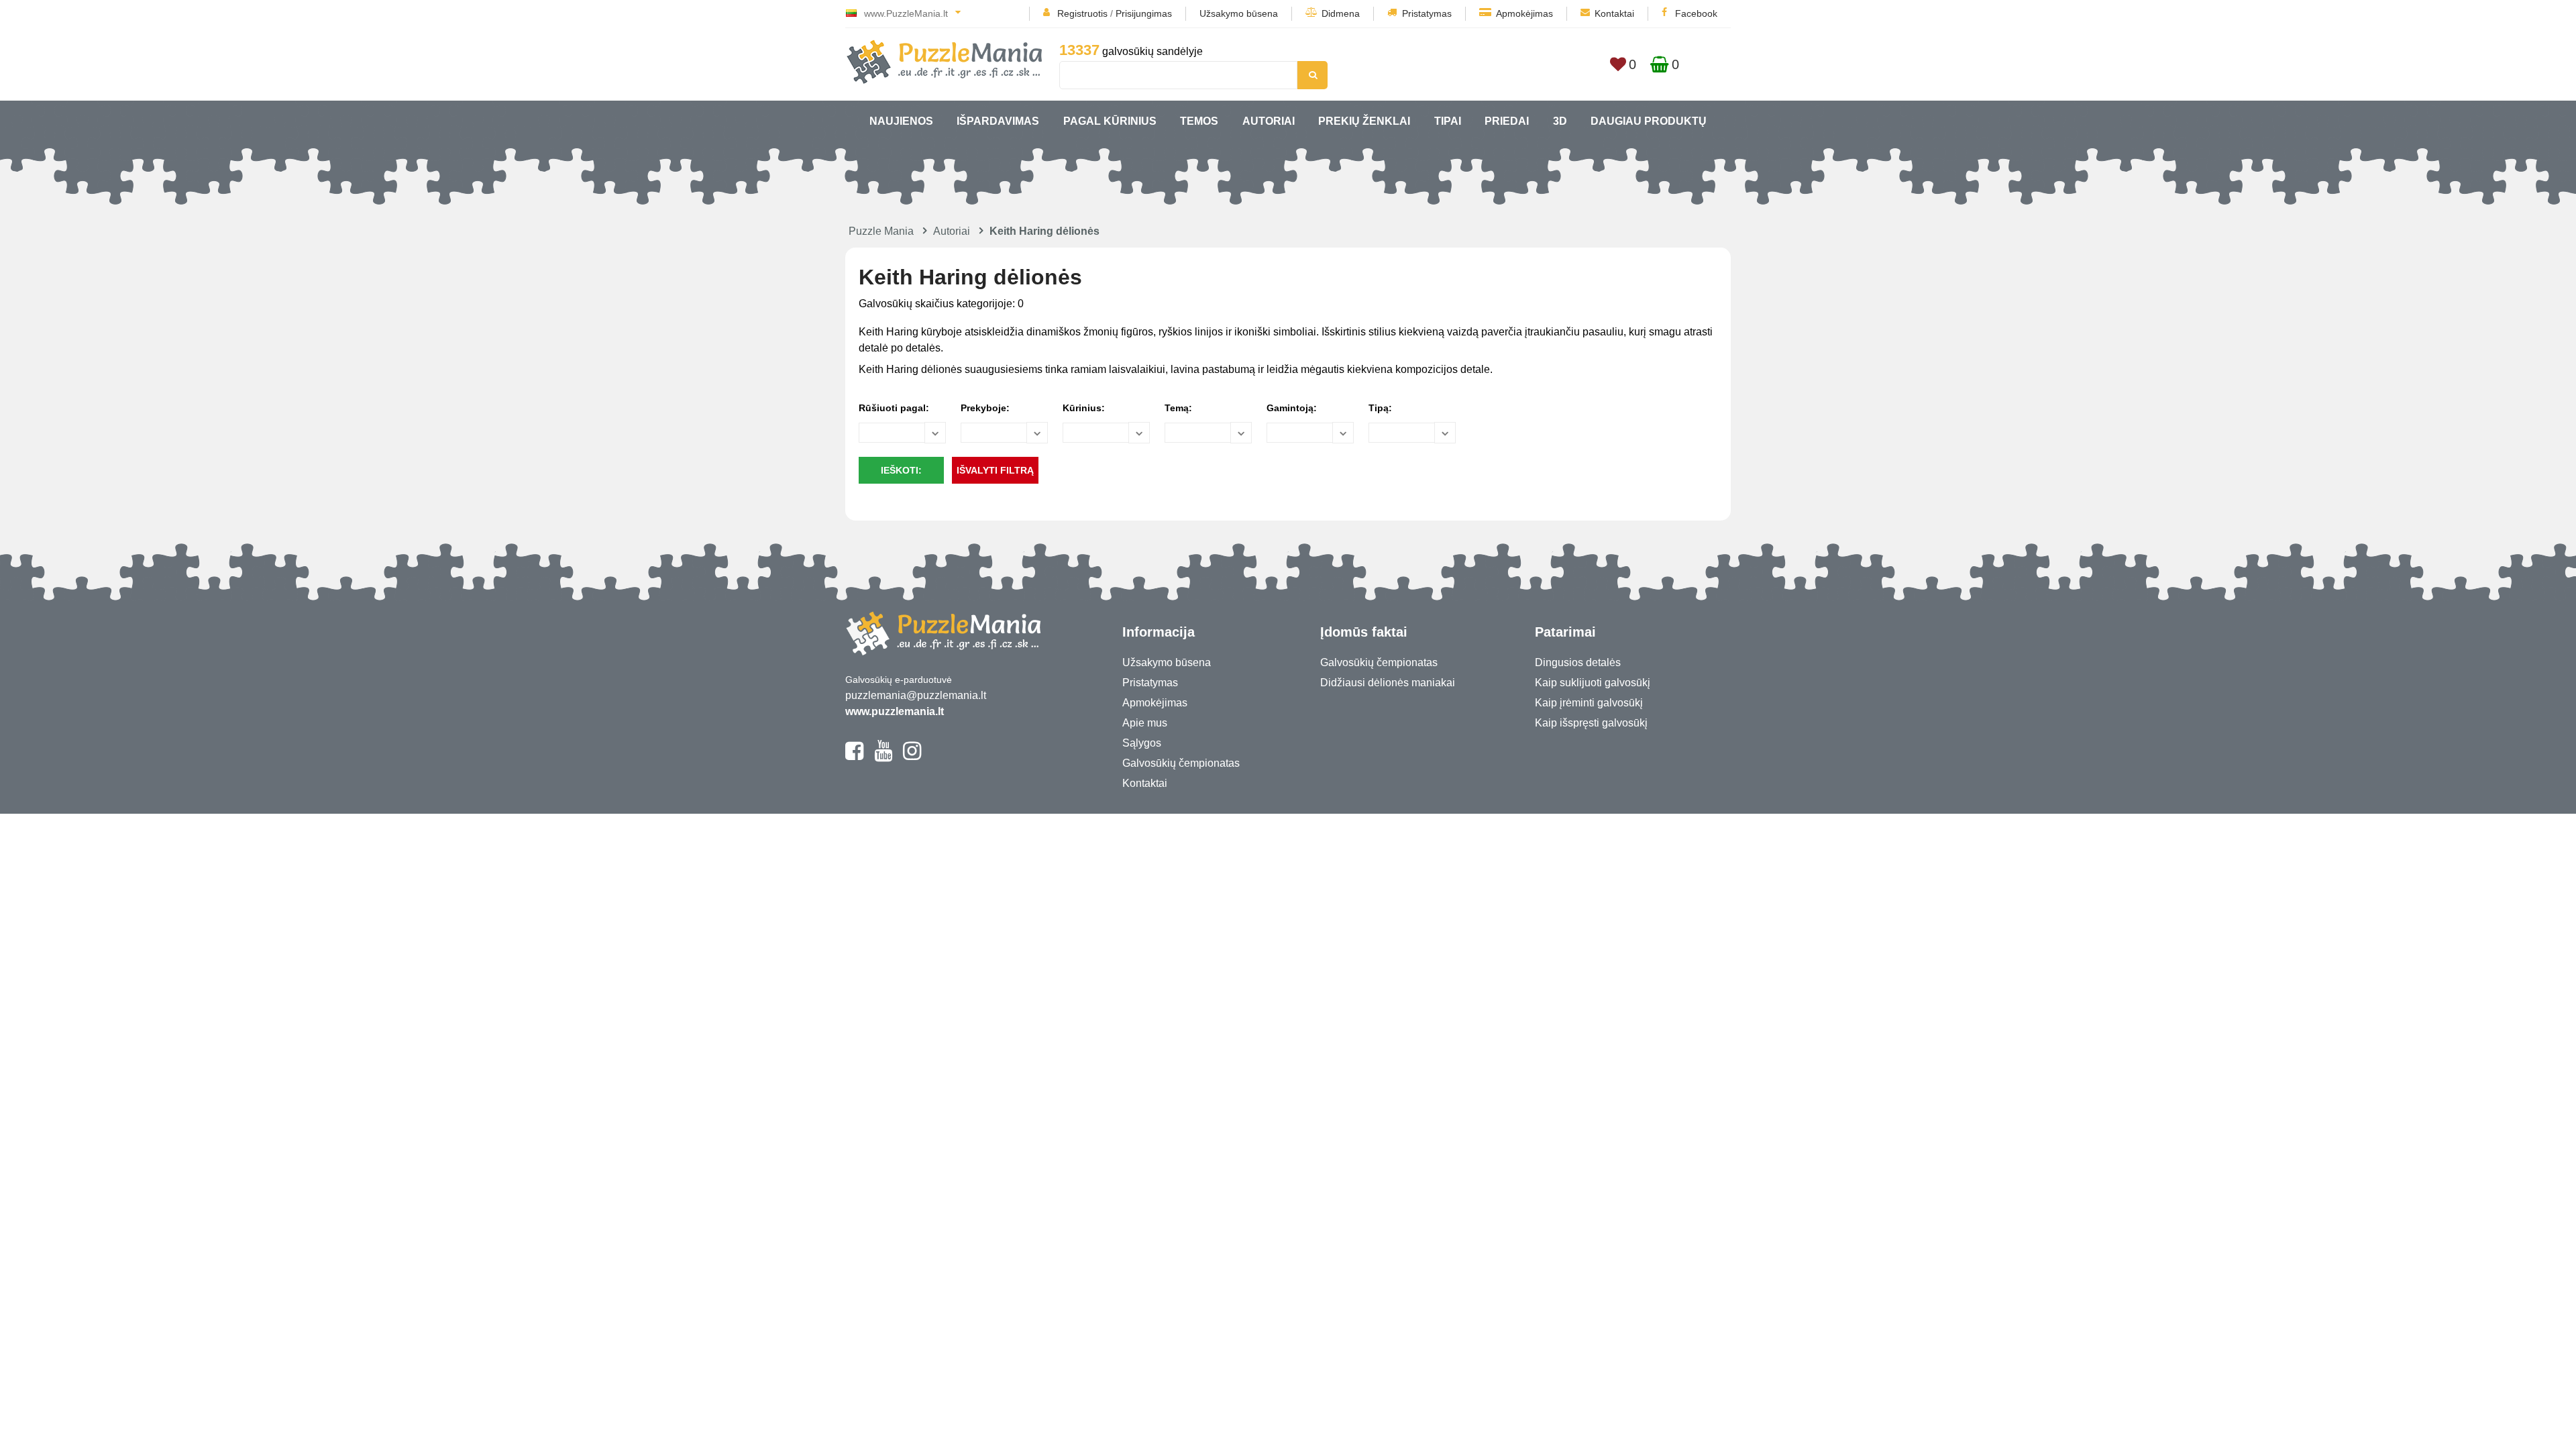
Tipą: (1380, 408)
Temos (1199, 121)
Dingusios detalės (1578, 662)
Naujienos (901, 121)
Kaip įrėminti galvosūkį (1589, 703)
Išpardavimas (998, 121)
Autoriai (1269, 121)
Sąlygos (1142, 743)
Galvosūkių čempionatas (1181, 763)
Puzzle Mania (881, 231)
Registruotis (1082, 13)
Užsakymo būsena (1239, 13)
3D (1560, 121)
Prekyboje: (985, 408)
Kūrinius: (1084, 408)
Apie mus (1145, 723)
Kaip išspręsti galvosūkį (1591, 723)
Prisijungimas (1144, 13)
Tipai (1448, 121)
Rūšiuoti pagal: (894, 408)
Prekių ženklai (1364, 121)
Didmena (1341, 13)
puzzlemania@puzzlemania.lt (916, 695)
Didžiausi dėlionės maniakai (1388, 683)
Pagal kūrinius (1110, 121)
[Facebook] (854, 757)
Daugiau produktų (1649, 121)
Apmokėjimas (1524, 13)
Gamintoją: (1292, 408)
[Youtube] (883, 757)
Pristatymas (1427, 13)
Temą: (1178, 408)
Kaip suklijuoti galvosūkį (1593, 683)
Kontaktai (1614, 13)
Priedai (1507, 121)
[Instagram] (912, 757)
